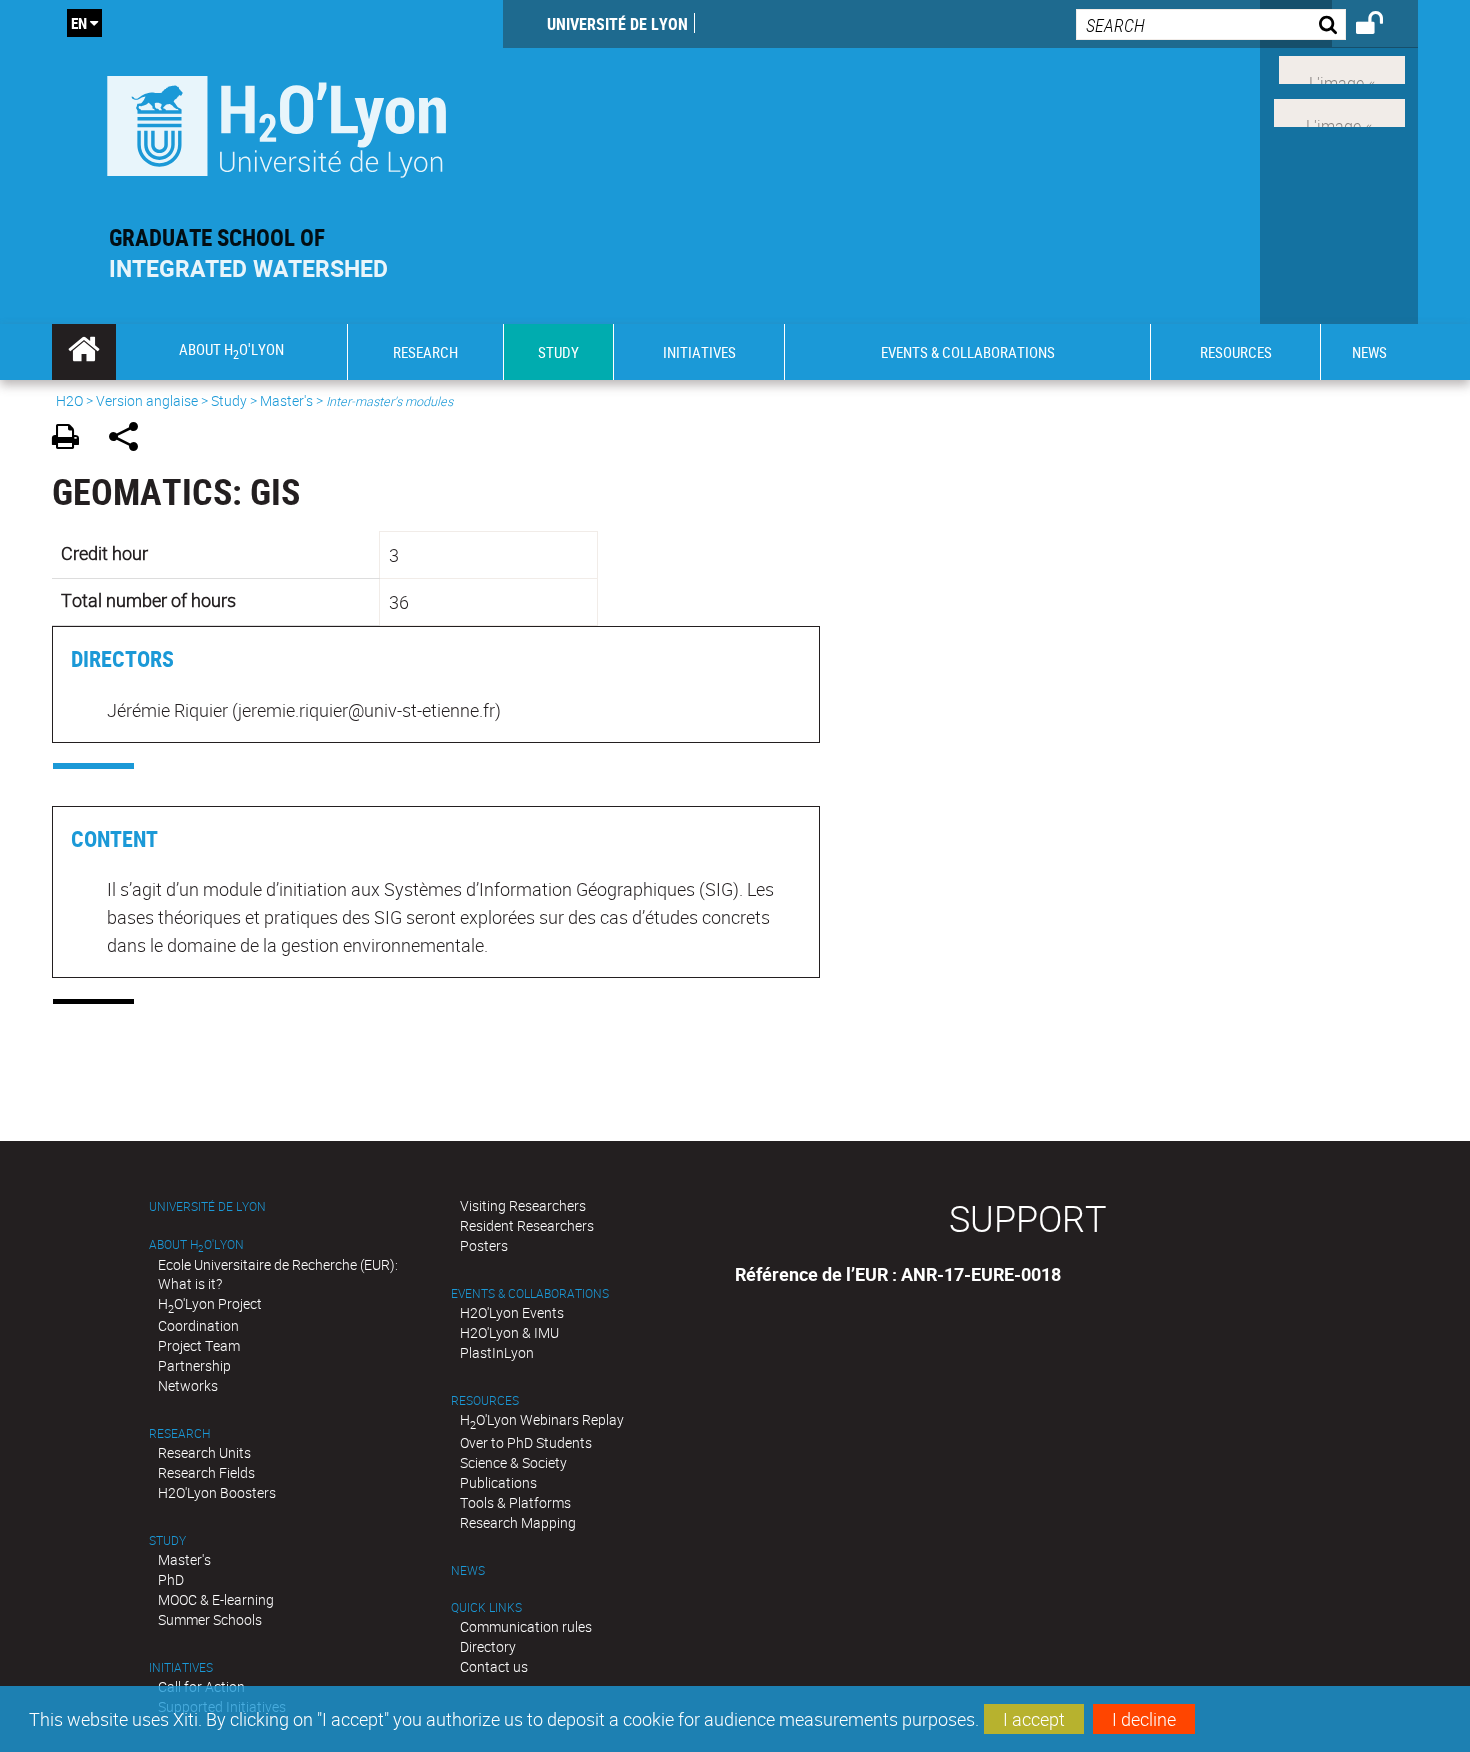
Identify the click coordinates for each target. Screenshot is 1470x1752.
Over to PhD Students (526, 1442)
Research (179, 1433)
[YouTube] (1339, 111)
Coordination (198, 1325)
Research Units (204, 1452)
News (468, 1570)
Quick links (486, 1607)
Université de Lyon (617, 24)
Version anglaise (147, 400)
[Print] (72, 439)
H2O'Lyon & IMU (509, 1332)
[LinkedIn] (1342, 68)
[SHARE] (130, 439)
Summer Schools (210, 1619)
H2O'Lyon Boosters (217, 1492)
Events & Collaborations (530, 1293)
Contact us (494, 1666)
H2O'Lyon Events (512, 1312)
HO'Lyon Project (210, 1303)
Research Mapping (518, 1522)
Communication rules (526, 1626)
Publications (498, 1482)
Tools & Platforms (515, 1502)
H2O (69, 400)
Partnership (194, 1365)
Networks (188, 1385)
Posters (484, 1245)
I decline (1144, 1719)
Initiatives (181, 1667)
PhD (171, 1579)
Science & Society (513, 1462)
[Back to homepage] (277, 121)
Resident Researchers (527, 1225)
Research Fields (206, 1472)
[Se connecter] (1382, 26)
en (79, 23)
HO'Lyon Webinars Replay (542, 1419)
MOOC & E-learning (216, 1599)
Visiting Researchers (523, 1205)
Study (229, 400)
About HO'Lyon (196, 1244)
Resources (485, 1400)
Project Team (199, 1345)
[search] (1211, 24)
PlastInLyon (497, 1352)
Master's (286, 400)
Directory (488, 1646)
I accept (1034, 1719)
